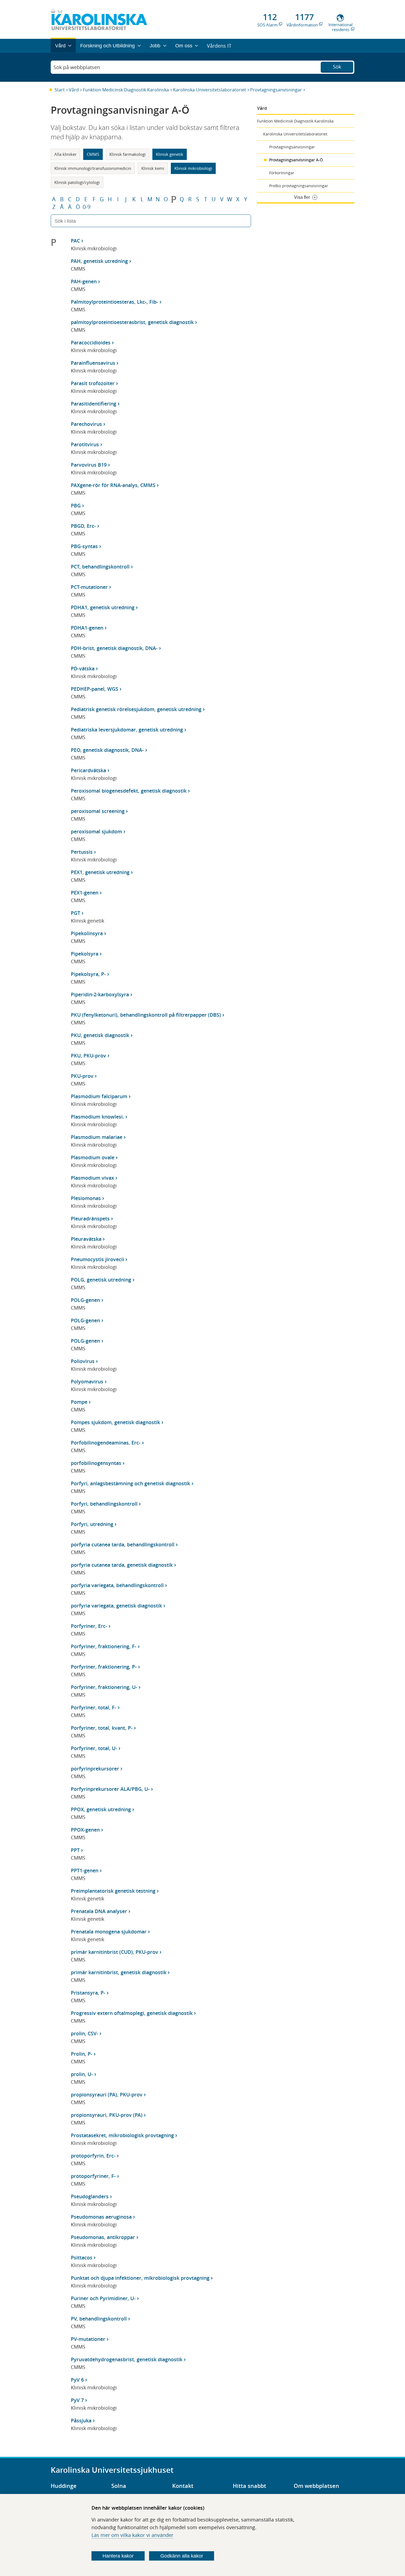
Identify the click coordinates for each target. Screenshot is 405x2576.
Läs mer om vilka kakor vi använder (132, 2535)
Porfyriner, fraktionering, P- (104, 1667)
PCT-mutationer (89, 587)
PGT (75, 913)
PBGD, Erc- (83, 526)
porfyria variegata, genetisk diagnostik (116, 1606)
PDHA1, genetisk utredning (103, 607)
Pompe (79, 1402)
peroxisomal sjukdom (96, 831)
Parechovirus (86, 424)
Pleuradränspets (90, 1218)
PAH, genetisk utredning (99, 261)
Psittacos (82, 2257)
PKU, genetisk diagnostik (100, 1035)
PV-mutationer (88, 2339)
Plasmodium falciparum (99, 1096)
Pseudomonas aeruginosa (101, 2217)
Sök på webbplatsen (77, 67)
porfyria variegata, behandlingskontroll (117, 1585)
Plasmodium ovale (93, 1157)
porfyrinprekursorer (95, 1769)
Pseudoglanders (90, 2196)
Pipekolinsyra (87, 933)
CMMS (93, 154)
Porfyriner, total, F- (94, 1707)
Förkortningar (282, 173)
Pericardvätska (88, 770)
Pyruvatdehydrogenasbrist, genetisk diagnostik (127, 2359)
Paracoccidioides (91, 342)
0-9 (87, 207)
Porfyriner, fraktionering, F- (104, 1646)
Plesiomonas (86, 1198)
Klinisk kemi (153, 168)
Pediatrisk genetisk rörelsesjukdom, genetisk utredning (136, 709)
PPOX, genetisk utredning (101, 1809)
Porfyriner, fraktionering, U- (104, 1687)
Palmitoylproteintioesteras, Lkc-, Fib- (114, 302)
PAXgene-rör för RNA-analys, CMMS (113, 485)
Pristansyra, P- (88, 1993)
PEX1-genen (85, 893)
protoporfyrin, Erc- (93, 2156)
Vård (74, 90)
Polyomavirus (87, 1381)
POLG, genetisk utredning (101, 1280)
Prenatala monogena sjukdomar (109, 1932)
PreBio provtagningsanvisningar (299, 186)
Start (60, 90)
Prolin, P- (82, 2054)
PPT (75, 1850)
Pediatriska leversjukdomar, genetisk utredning (127, 730)
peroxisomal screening (98, 811)
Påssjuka (81, 2420)
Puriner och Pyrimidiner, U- (103, 2298)
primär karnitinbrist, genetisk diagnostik (119, 1972)
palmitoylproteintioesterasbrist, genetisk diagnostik (132, 322)
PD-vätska (83, 668)
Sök (337, 67)
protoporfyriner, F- (93, 2176)
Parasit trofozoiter (93, 383)
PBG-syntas (84, 546)
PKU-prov (82, 1076)
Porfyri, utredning (92, 1524)
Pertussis (82, 852)
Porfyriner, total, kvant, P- (102, 1728)
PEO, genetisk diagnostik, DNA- (107, 750)
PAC (75, 241)
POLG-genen (85, 1300)
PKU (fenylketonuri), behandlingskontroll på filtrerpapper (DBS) (146, 1015)
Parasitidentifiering (94, 404)
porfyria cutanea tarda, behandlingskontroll (123, 1544)
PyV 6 (77, 2380)
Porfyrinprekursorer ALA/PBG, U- (110, 1789)
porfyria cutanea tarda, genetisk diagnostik (122, 1565)
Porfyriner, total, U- (94, 1748)
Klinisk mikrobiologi (193, 168)
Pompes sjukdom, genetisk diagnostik (115, 1422)
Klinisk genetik (170, 154)
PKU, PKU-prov (88, 1056)
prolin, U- (82, 2074)
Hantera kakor (118, 2556)
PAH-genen (84, 281)
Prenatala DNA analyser (99, 1911)
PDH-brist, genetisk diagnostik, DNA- (114, 648)
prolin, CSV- (84, 2033)
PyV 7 (77, 2400)
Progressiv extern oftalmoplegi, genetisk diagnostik (132, 2013)
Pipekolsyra (85, 954)
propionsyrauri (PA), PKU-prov (107, 2094)
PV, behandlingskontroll (99, 2319)
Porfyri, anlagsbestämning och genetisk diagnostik (130, 1483)
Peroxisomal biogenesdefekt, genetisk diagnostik (129, 791)
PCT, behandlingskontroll (100, 567)
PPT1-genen (85, 1870)
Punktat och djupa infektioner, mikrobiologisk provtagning (140, 2278)
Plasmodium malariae (97, 1137)
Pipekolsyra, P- (88, 974)
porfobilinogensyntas (96, 1463)
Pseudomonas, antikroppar (103, 2237)
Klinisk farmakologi (128, 154)
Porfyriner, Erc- (89, 1626)
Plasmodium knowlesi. (97, 1117)
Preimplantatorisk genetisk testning (113, 1891)
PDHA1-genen (87, 628)
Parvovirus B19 (89, 465)
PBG (76, 505)
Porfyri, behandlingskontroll (104, 1504)
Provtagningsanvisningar (276, 90)
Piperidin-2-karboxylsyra (100, 994)
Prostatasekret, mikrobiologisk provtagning (122, 2135)
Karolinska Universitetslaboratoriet (210, 90)
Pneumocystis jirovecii (97, 1259)
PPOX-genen (85, 1830)
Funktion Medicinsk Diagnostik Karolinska (126, 90)
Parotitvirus (85, 444)
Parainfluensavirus (93, 363)
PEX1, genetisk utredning (100, 872)
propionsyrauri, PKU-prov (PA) (107, 2115)
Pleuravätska (86, 1239)
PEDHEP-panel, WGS (94, 689)
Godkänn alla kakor (182, 2556)
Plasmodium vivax (92, 1178)
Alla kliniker (65, 154)
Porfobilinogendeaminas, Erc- (106, 1443)
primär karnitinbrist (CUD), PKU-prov (114, 1952)
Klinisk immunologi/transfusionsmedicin (93, 168)
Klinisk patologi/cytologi (77, 182)
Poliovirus (83, 1361)
